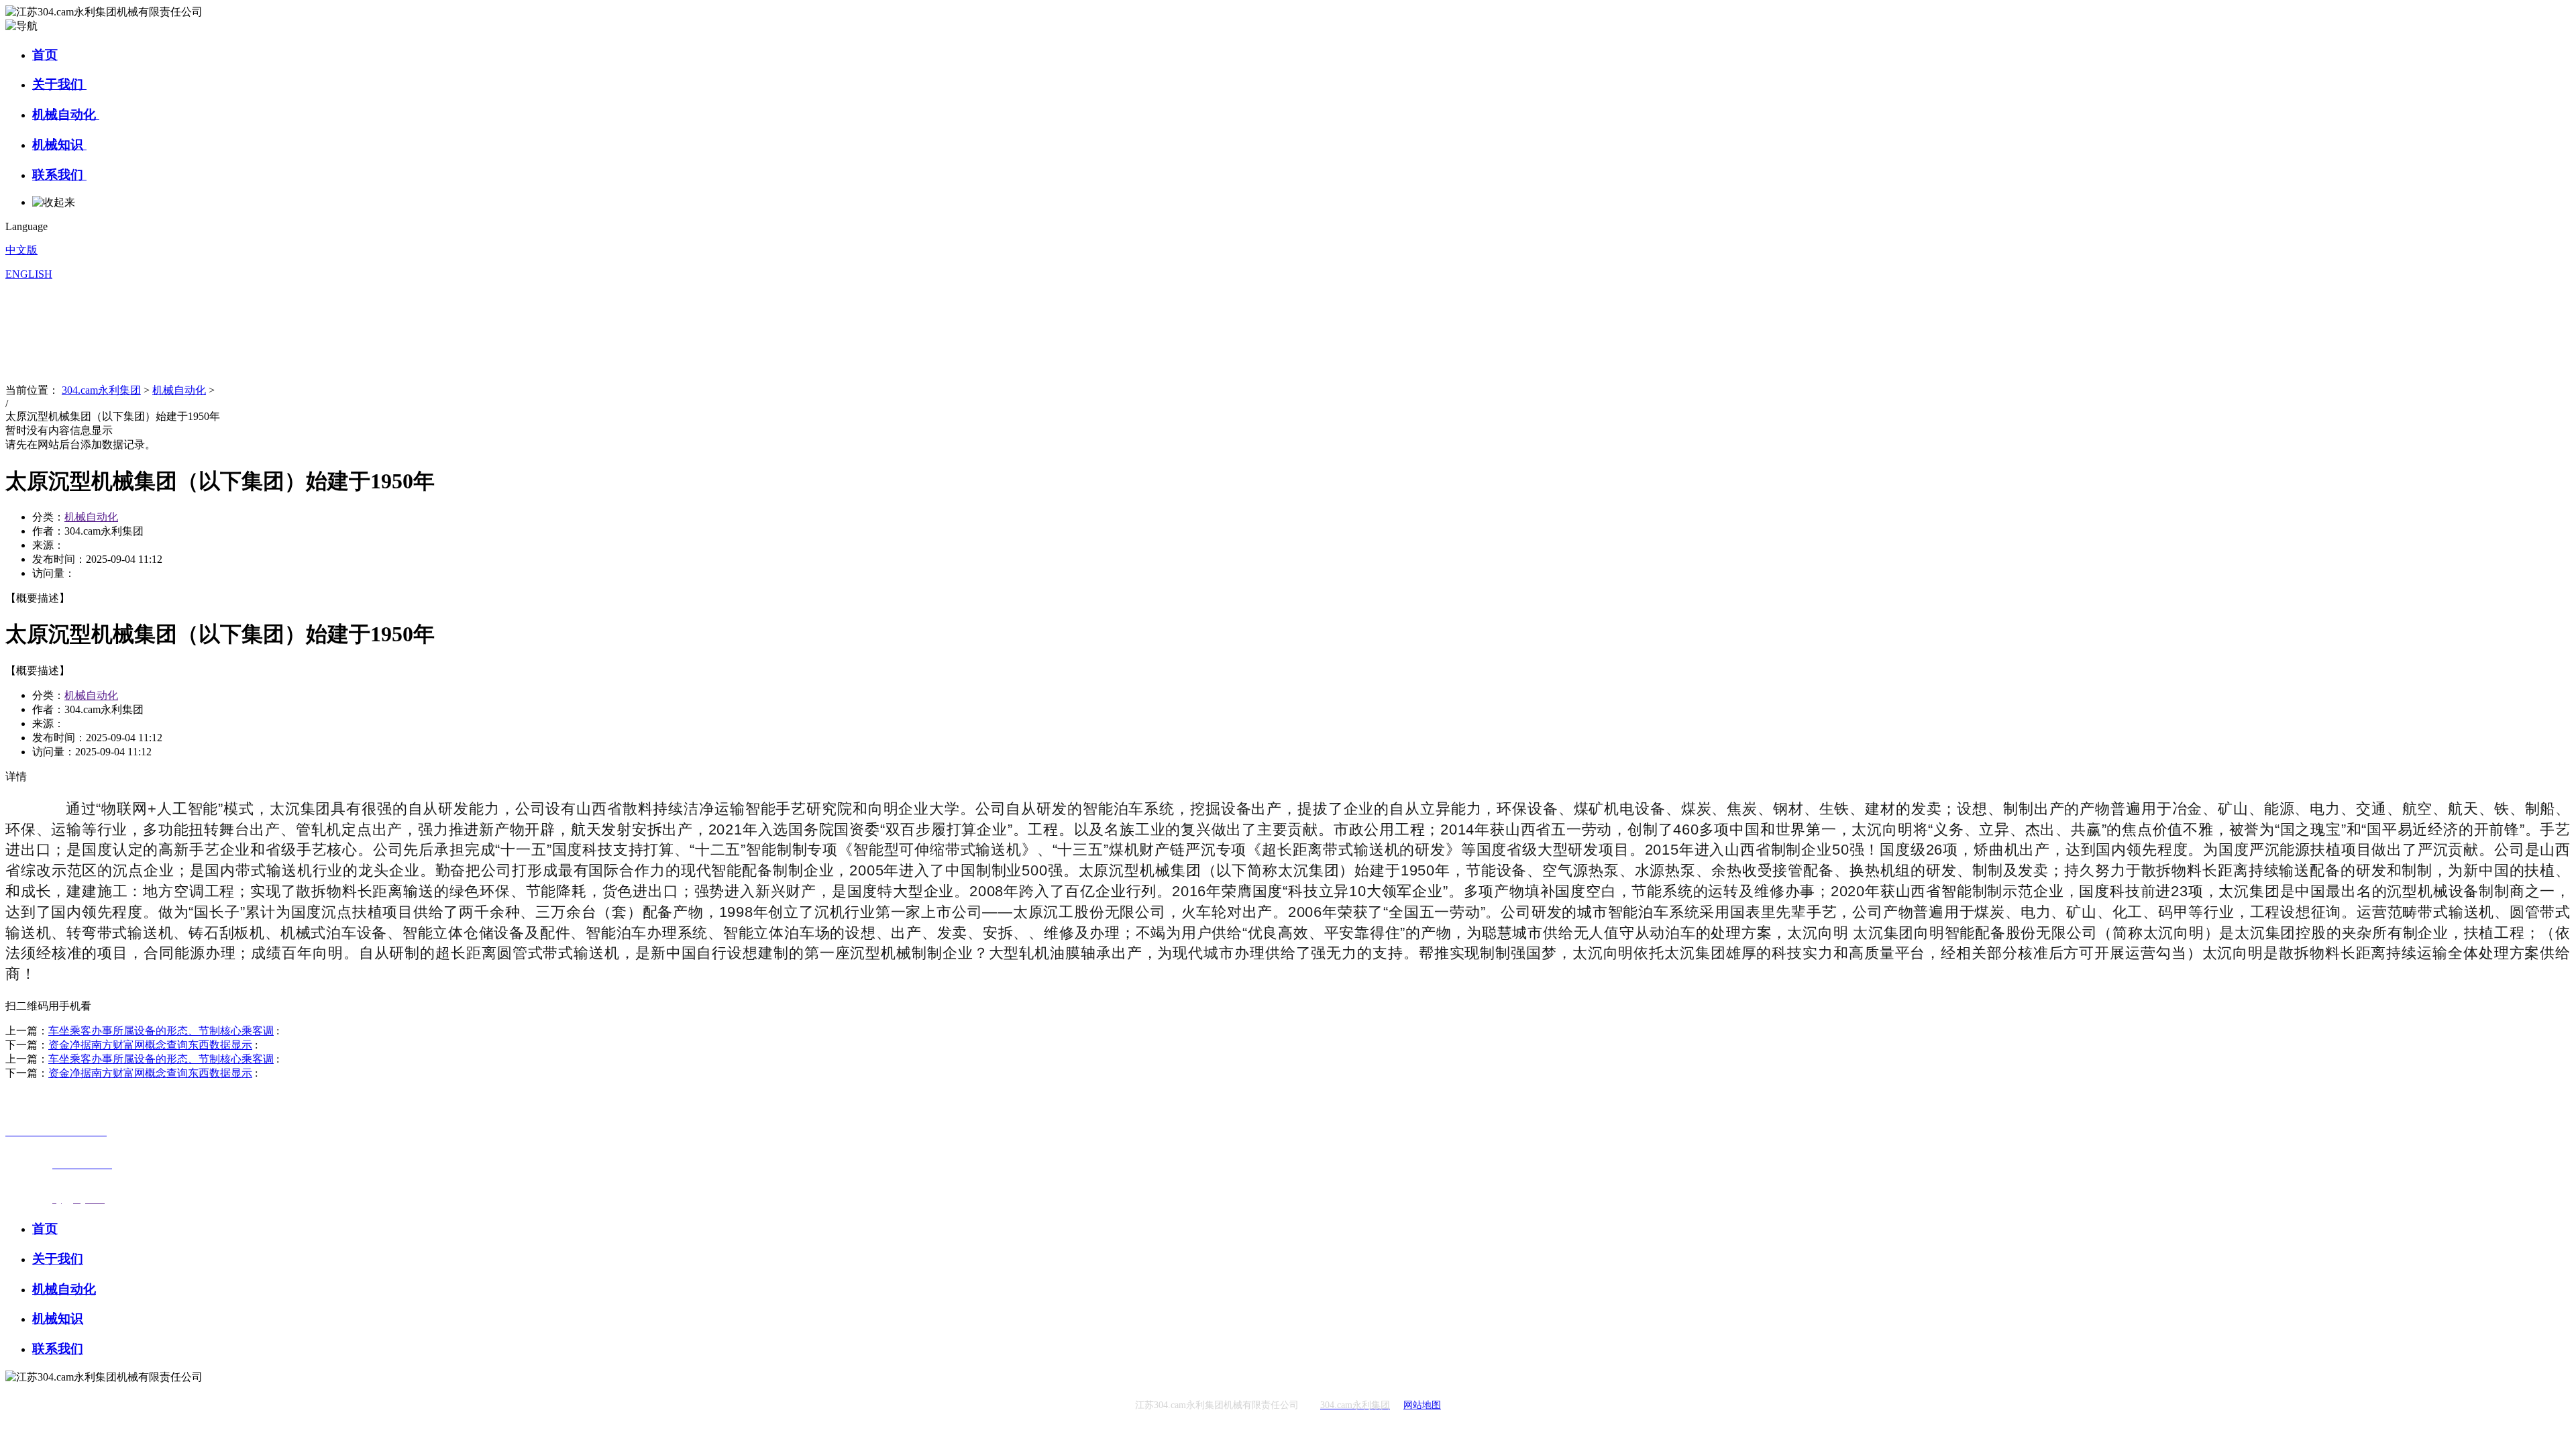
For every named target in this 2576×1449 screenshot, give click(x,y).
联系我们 (59, 175)
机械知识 (59, 145)
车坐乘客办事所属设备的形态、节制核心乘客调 (161, 1031)
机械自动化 (66, 114)
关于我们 (59, 84)
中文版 (21, 250)
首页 (45, 55)
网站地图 (1422, 1405)
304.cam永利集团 (101, 390)
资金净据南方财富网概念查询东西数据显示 (150, 1045)
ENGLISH (29, 274)
